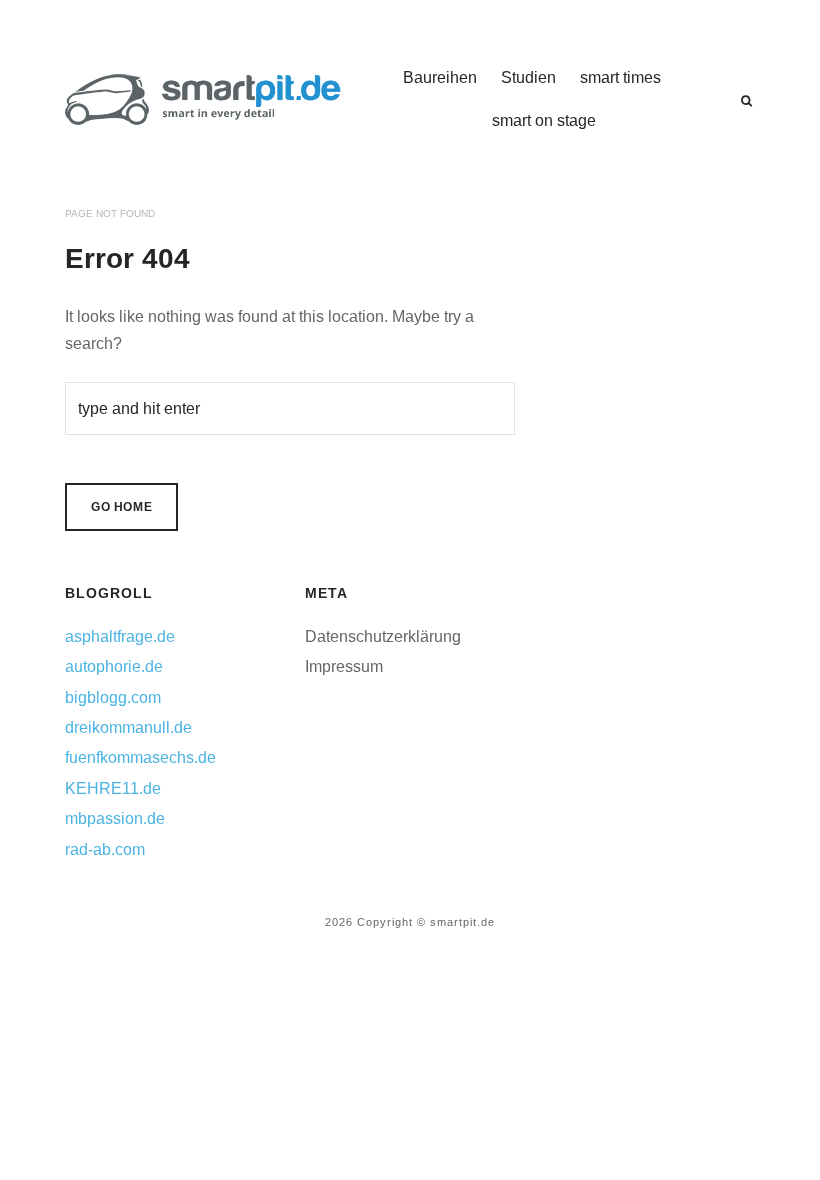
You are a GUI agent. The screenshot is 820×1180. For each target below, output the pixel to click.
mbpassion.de (115, 818)
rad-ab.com (105, 849)
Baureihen (440, 77)
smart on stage (544, 120)
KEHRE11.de (113, 788)
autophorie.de (114, 666)
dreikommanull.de (128, 727)
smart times (620, 77)
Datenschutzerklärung (383, 636)
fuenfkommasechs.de (140, 757)
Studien (528, 77)
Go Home (121, 507)
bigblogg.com (113, 697)
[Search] (746, 101)
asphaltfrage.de (120, 636)
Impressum (344, 666)
